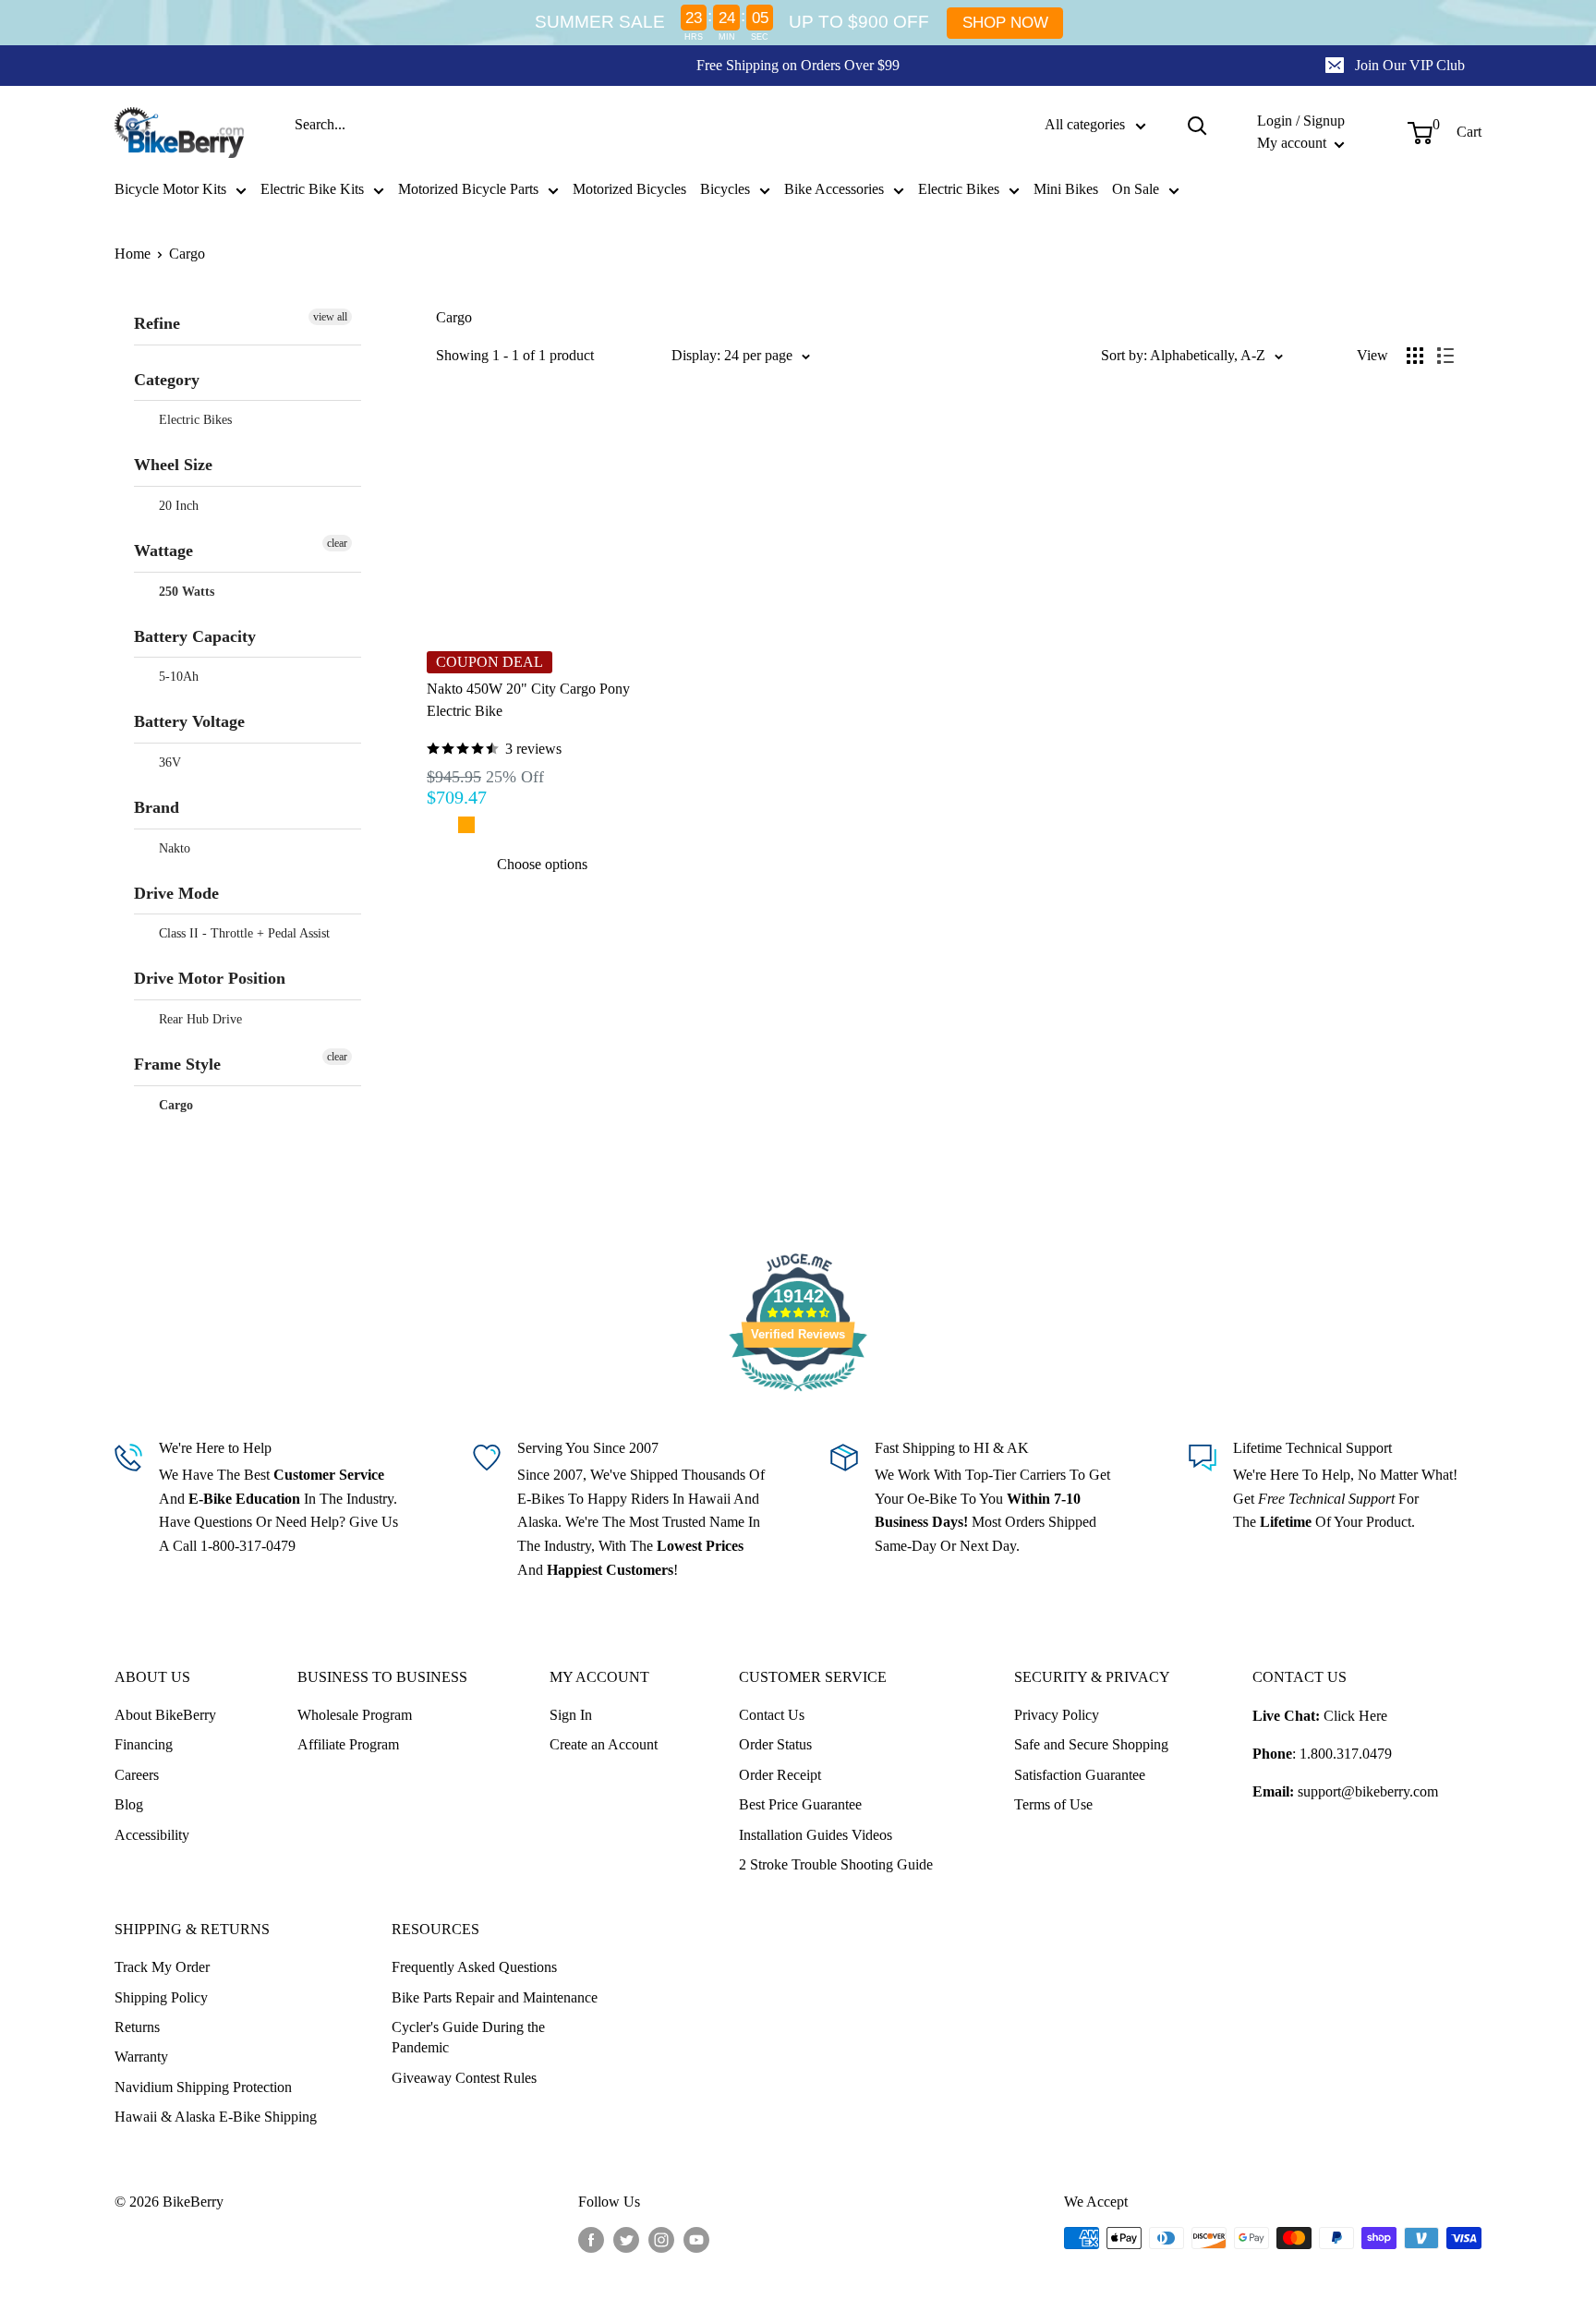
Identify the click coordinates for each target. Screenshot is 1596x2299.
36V (168, 762)
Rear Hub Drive (199, 1019)
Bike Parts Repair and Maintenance (495, 1997)
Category (167, 380)
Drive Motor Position (210, 978)
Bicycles (725, 189)
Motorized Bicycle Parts (468, 189)
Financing (144, 1744)
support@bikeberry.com (1368, 1791)
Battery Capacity (195, 636)
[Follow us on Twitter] (626, 2240)
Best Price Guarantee (800, 1804)
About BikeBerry (165, 1715)
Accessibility (152, 1835)
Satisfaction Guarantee (1080, 1775)
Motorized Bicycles (629, 189)
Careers (137, 1775)
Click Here (1355, 1716)
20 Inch (177, 506)
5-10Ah (177, 677)
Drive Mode (176, 893)
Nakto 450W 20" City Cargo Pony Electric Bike (528, 700)
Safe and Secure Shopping (1091, 1744)
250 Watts (185, 592)
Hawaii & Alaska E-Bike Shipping (216, 2117)
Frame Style (177, 1064)
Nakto (173, 848)
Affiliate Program (348, 1744)
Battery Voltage (189, 721)
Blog (129, 1804)
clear (337, 543)
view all (330, 317)
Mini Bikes (1066, 189)
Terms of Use (1053, 1804)
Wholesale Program (355, 1715)
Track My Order (162, 1967)
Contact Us (772, 1715)
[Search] (1197, 125)
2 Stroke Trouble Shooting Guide (836, 1864)
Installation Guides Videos (816, 1835)
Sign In (571, 1715)
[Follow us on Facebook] (591, 2240)
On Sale (1136, 189)
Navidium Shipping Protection (203, 2087)
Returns (137, 2027)
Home (133, 254)
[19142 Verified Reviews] (798, 1394)
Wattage (163, 551)
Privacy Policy (1057, 1715)
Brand (157, 807)
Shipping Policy (161, 1997)
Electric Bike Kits (312, 189)
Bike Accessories (834, 189)
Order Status (775, 1744)
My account (1294, 143)
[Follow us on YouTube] (696, 2240)
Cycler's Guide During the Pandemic (468, 2037)
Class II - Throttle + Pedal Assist (242, 933)
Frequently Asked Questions (474, 1967)
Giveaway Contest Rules (464, 2078)
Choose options (542, 864)
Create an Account (604, 1744)
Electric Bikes (959, 189)
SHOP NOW (1005, 23)
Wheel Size (173, 465)
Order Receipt (780, 1775)
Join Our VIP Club (1410, 65)
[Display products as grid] (1415, 356)
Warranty (141, 2057)
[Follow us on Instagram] (661, 2240)
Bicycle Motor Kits (170, 189)
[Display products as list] (1445, 356)
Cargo (187, 254)
